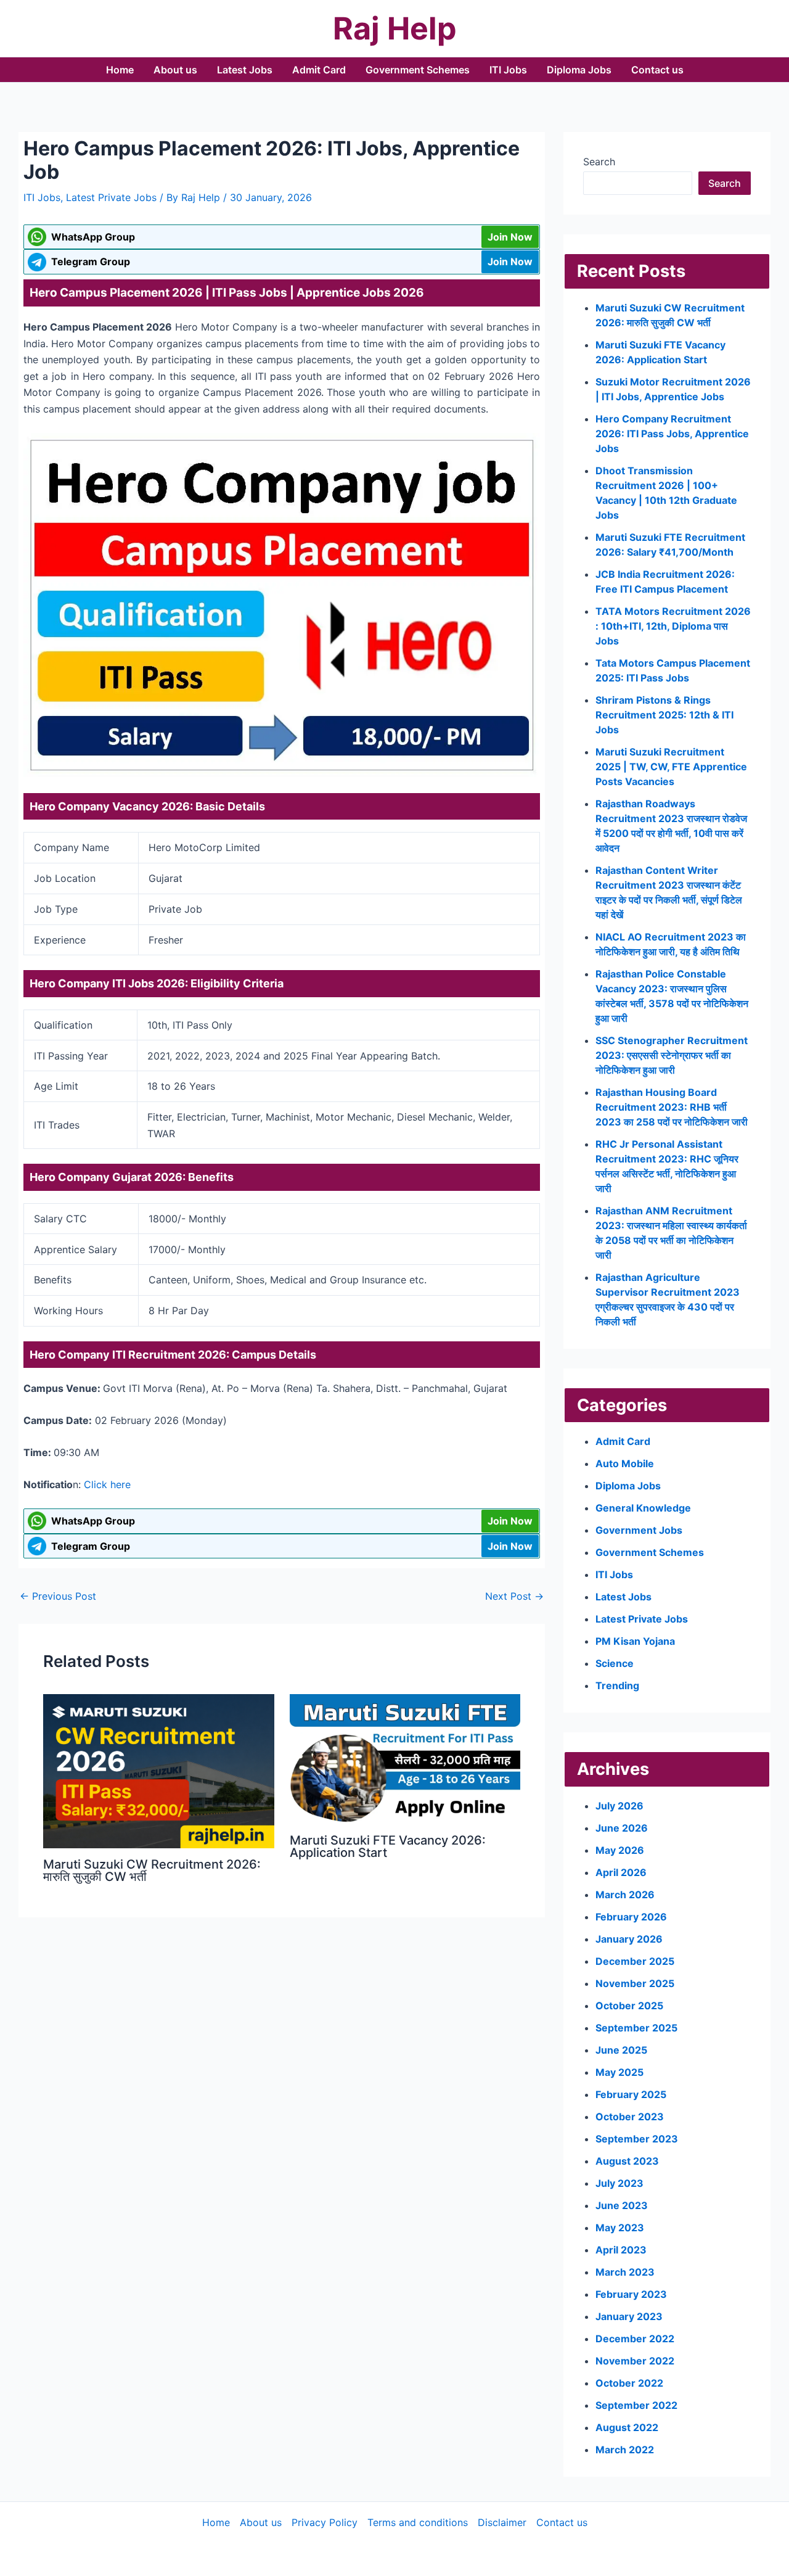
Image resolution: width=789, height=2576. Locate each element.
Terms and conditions (418, 2522)
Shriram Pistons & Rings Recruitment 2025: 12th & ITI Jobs (664, 715)
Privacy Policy (325, 2522)
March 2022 (625, 2450)
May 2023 (620, 2228)
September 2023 (637, 2139)
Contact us (657, 70)
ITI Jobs (508, 70)
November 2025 (635, 1983)
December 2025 (635, 1961)
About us (175, 70)
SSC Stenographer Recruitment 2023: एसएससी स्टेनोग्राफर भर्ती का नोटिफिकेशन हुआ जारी (672, 1055)
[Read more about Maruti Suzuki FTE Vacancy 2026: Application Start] (405, 1758)
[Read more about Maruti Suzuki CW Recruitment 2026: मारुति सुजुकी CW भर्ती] (159, 1770)
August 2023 (627, 2161)
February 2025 (631, 2094)
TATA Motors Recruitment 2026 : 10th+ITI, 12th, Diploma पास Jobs (673, 626)
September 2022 (636, 2405)
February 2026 (631, 1917)
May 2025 (619, 2072)
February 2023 (631, 2294)
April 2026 (621, 1872)
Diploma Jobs (579, 70)
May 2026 (620, 1850)
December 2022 (635, 2339)
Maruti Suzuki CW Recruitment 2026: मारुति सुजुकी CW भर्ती (152, 1870)
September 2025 (636, 2028)
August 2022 (627, 2427)
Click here (107, 1484)
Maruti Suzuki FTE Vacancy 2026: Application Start (388, 1846)
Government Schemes (418, 70)
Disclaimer (502, 2522)
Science (615, 1663)
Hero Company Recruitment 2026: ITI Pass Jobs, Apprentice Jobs (672, 434)
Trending (617, 1685)
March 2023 (625, 2272)
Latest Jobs (245, 70)
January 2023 (629, 2316)
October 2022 (629, 2383)
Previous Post (58, 1596)
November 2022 (635, 2361)
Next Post (514, 1596)
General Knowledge (643, 1508)
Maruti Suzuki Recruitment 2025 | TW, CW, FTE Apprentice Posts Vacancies (671, 767)
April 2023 (621, 2250)
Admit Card (319, 70)
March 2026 (625, 1895)
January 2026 (629, 1939)
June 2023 (622, 2205)
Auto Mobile (625, 1463)
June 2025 (621, 2050)
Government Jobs (639, 1530)
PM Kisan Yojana (635, 1641)
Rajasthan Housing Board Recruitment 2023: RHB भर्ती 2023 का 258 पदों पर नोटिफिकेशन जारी (672, 1107)
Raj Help (395, 28)
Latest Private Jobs (111, 197)
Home (120, 70)
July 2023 (619, 2183)
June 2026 (622, 1828)
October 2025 (629, 2006)
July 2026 (619, 1806)
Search (599, 162)
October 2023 (630, 2117)
